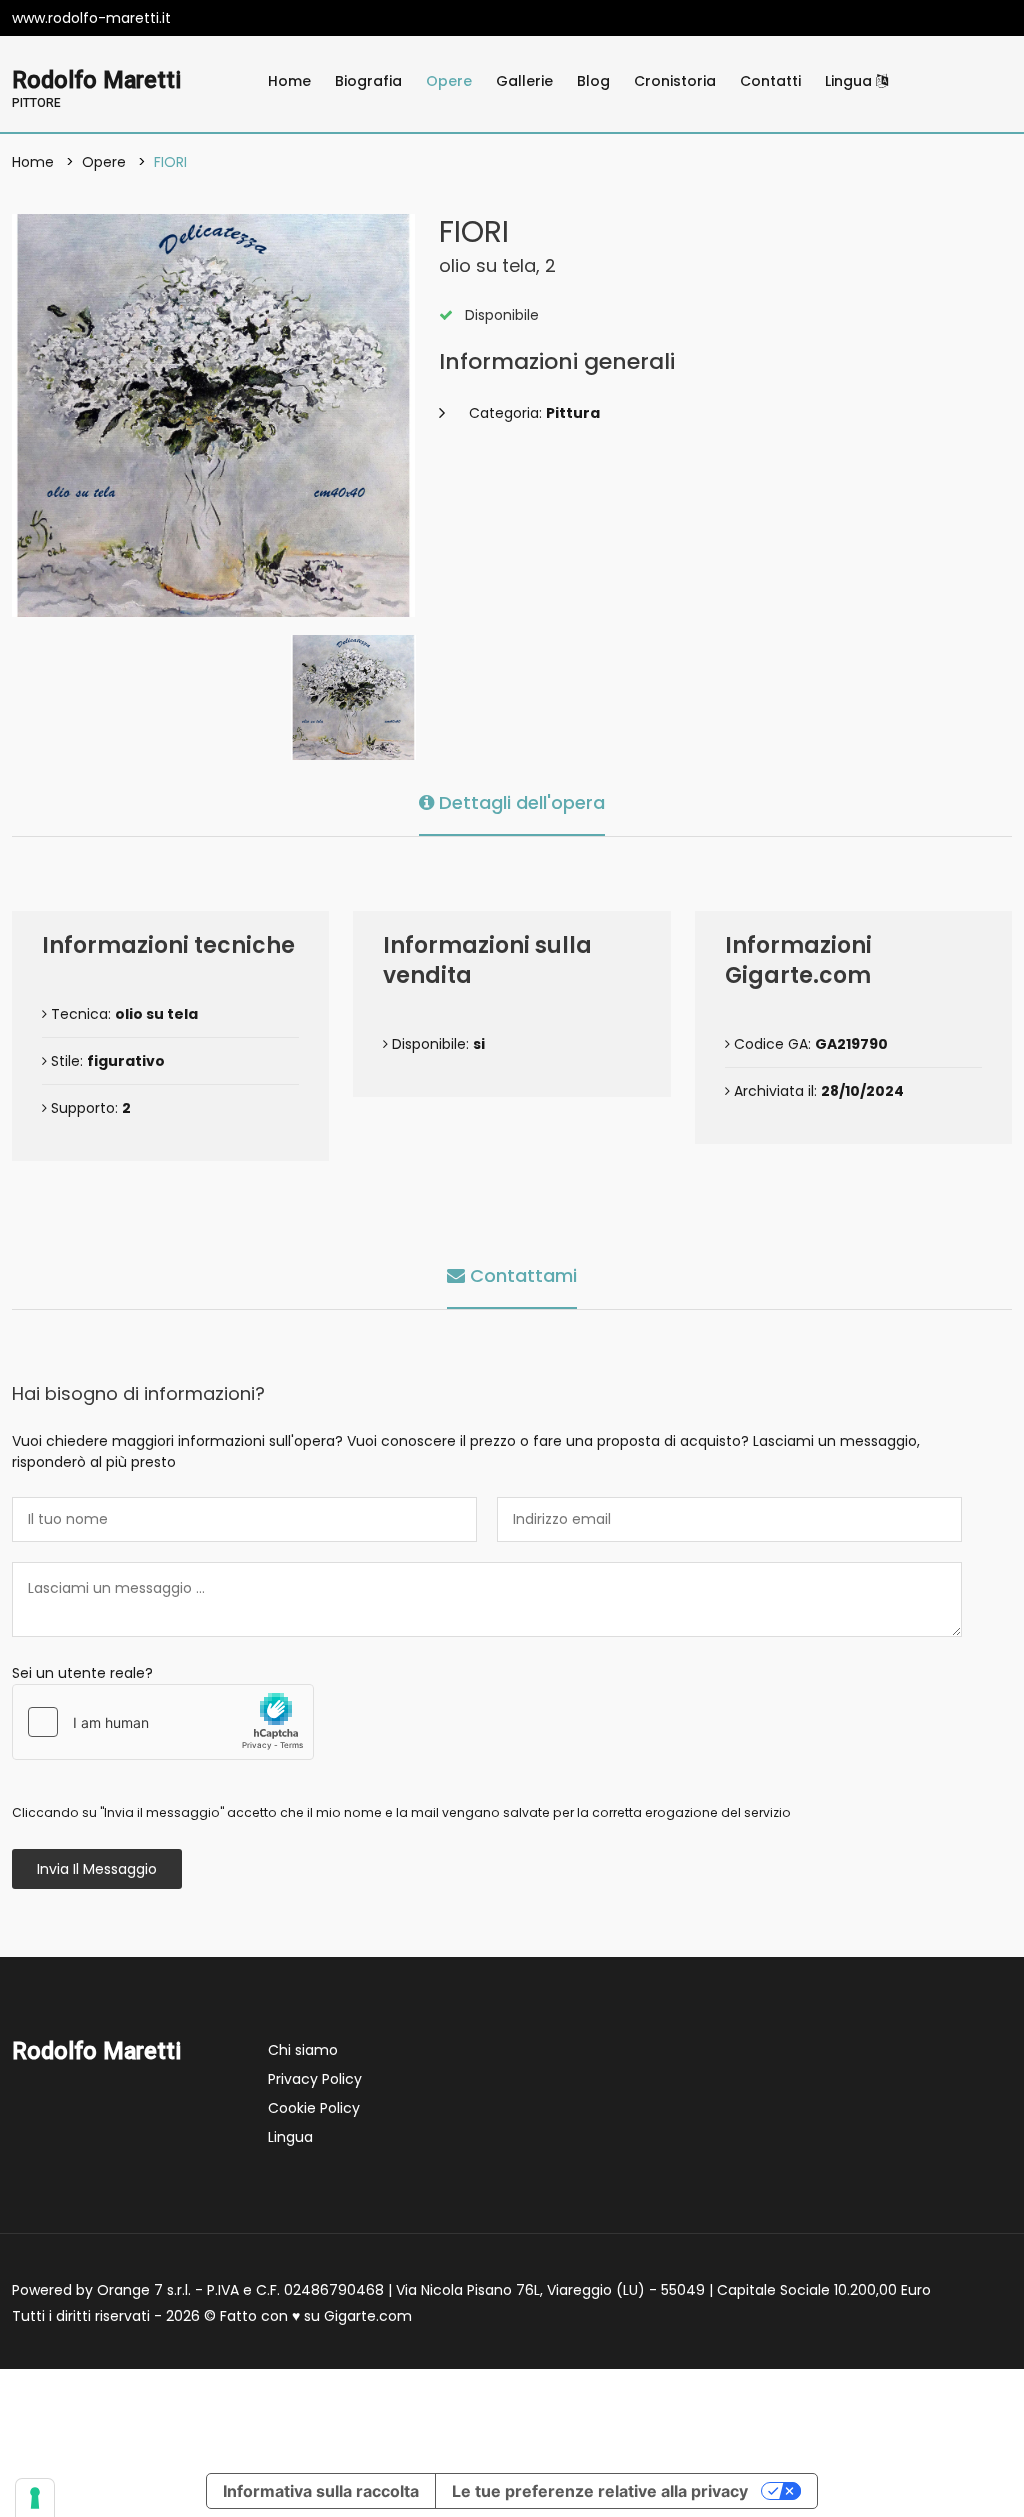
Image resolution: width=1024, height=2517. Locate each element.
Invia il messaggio (97, 1869)
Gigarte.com (368, 2316)
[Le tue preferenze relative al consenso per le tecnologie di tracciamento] (35, 2498)
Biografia (368, 81)
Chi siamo (303, 2050)
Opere (449, 81)
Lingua (850, 81)
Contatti (770, 81)
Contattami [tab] (521, 1275)
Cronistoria (675, 81)
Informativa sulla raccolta (321, 2491)
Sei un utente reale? (82, 1673)
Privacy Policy (315, 2079)
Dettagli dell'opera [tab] (519, 802)
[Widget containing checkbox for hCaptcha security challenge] (163, 1722)
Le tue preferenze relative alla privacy (600, 2491)
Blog (593, 81)
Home (289, 81)
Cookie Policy (314, 2108)
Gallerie (524, 81)
